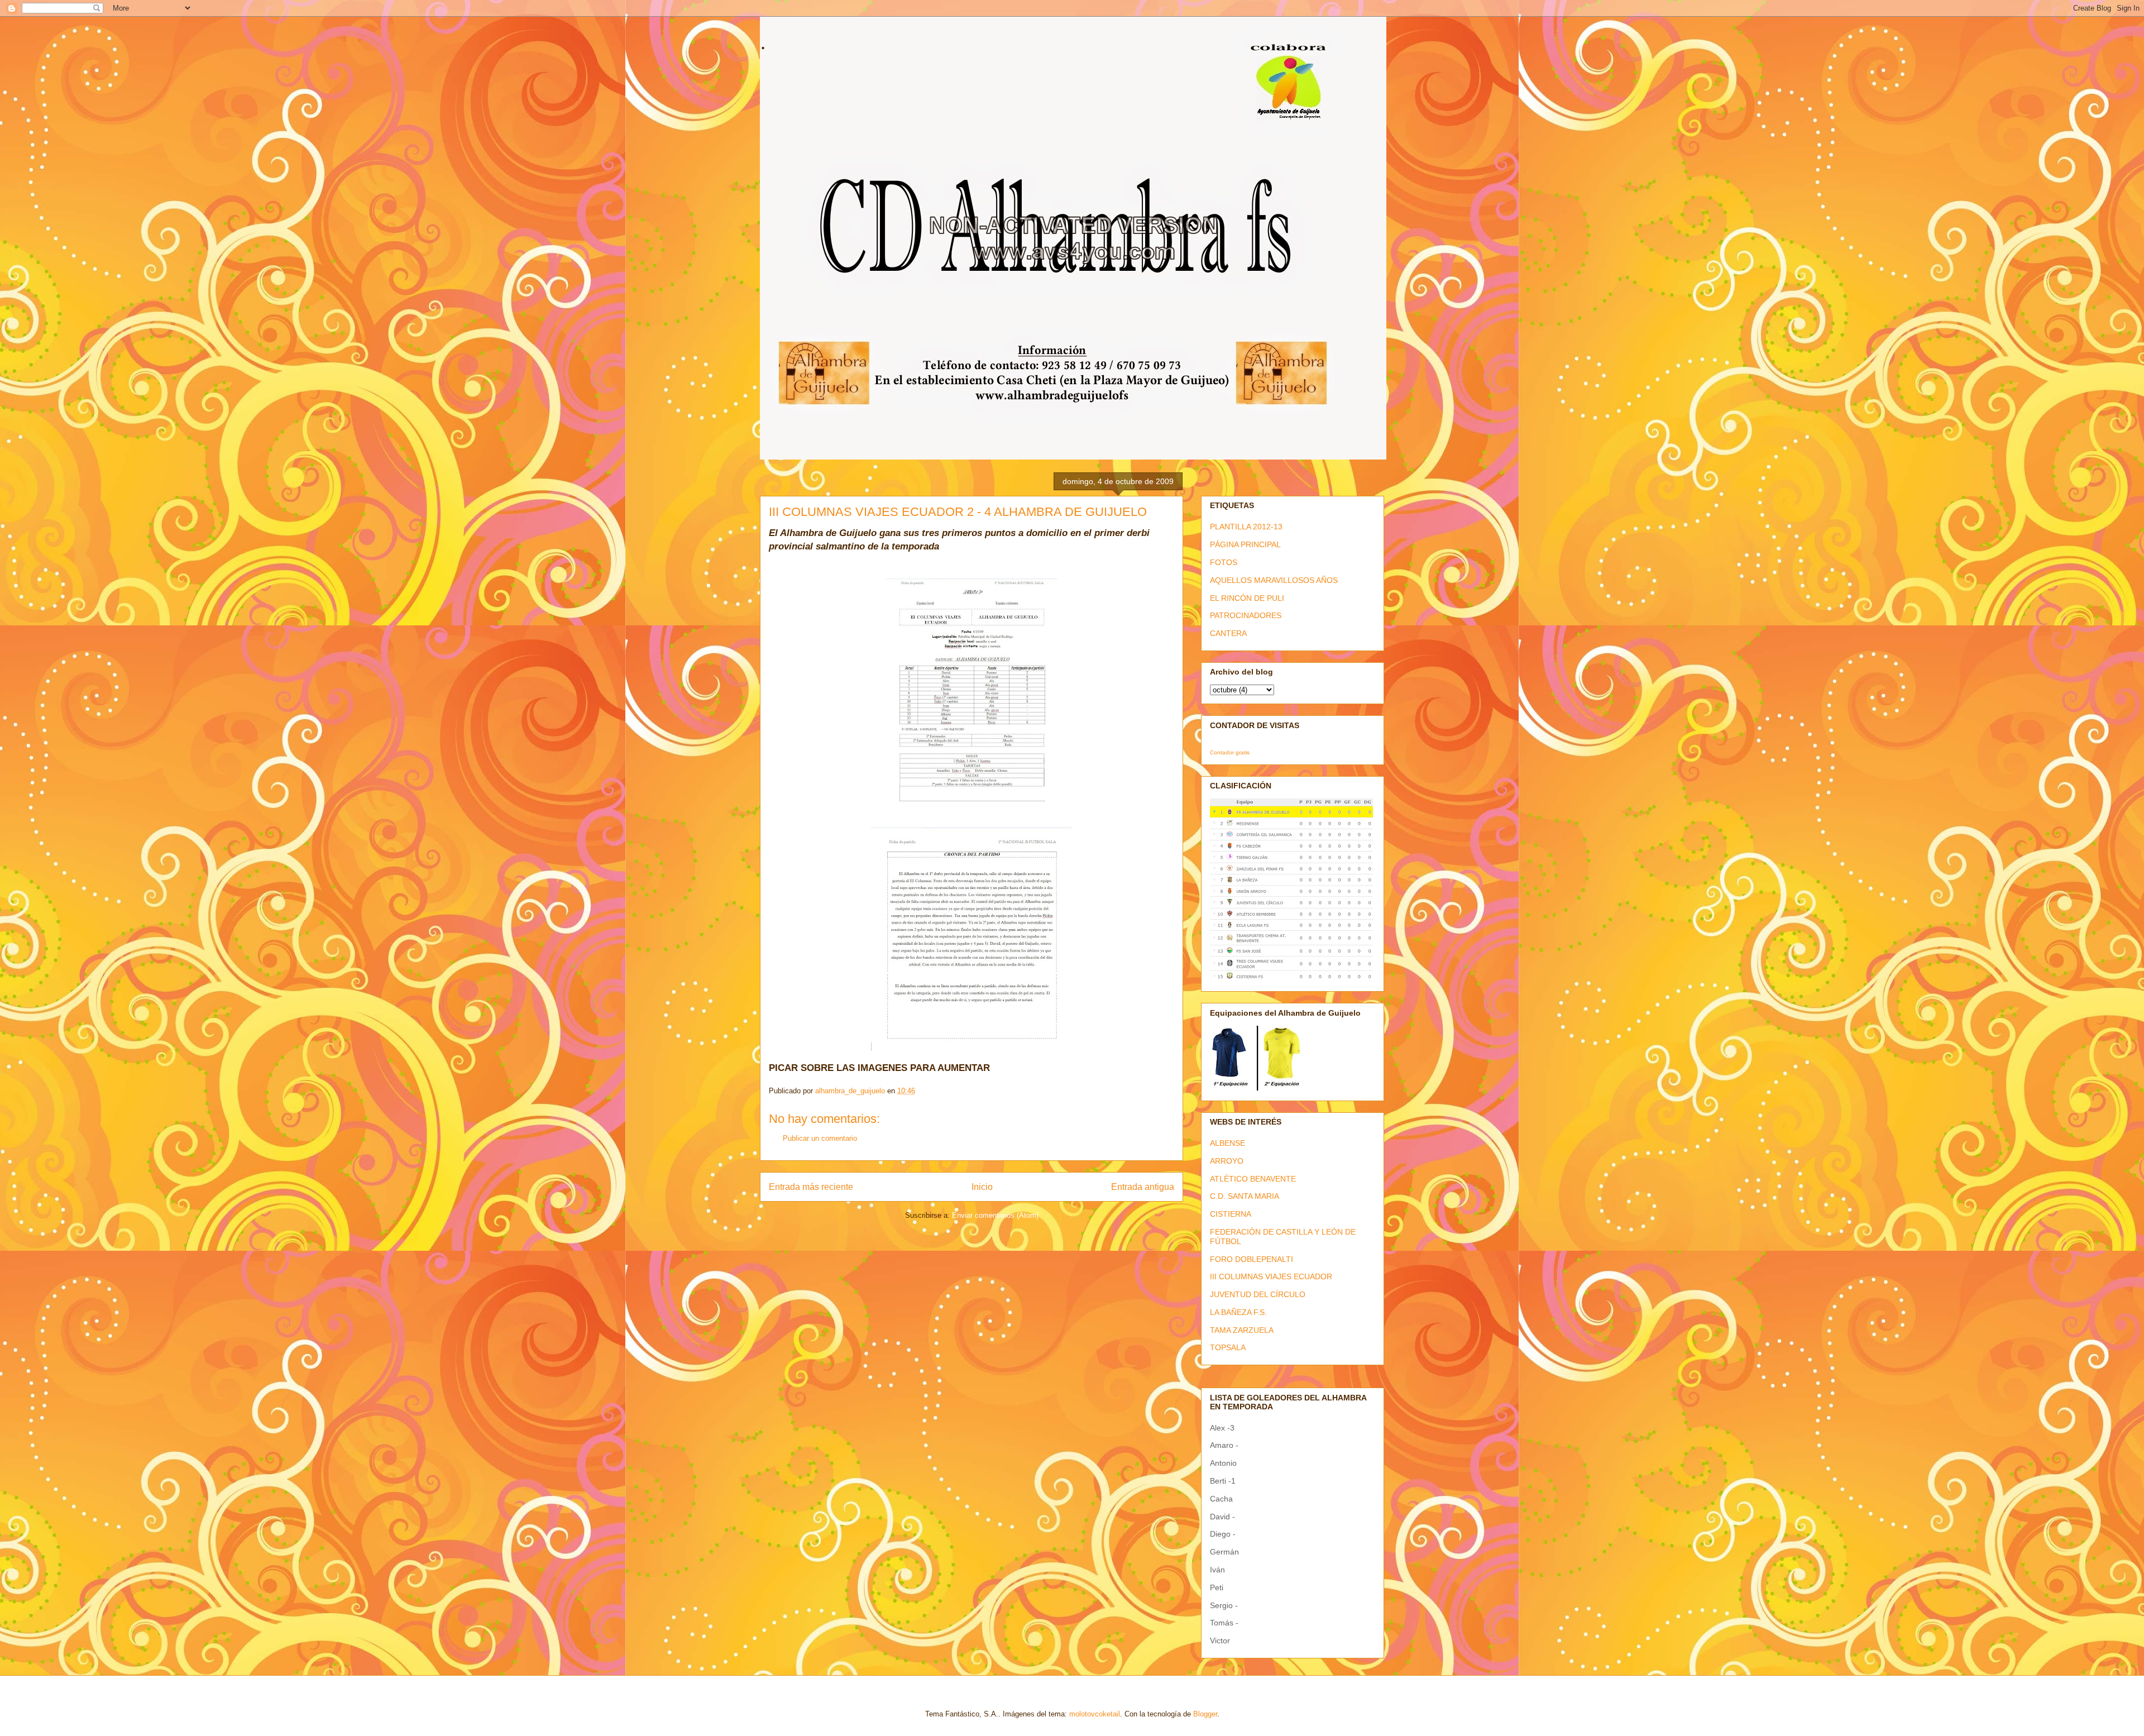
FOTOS (1224, 562)
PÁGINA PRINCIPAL (1245, 544)
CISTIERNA (1231, 1214)
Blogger (1205, 1714)
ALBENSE (1227, 1143)
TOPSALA (1228, 1347)
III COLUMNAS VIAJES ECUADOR (1271, 1276)
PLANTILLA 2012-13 (1246, 527)
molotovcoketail (1095, 1714)
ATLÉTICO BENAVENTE (1253, 1179)
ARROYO (1227, 1161)
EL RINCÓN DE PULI (1247, 598)
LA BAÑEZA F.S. (1238, 1312)
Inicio (982, 1187)
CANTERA (1228, 633)
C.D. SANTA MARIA (1245, 1196)
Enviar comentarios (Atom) (995, 1215)
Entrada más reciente (811, 1187)
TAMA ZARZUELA (1242, 1330)
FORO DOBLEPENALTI (1252, 1259)
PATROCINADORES (1246, 615)
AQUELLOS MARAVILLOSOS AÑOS (1274, 580)
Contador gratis (1230, 752)
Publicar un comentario (820, 1138)
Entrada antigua (1143, 1187)
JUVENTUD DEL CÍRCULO (1258, 1294)
